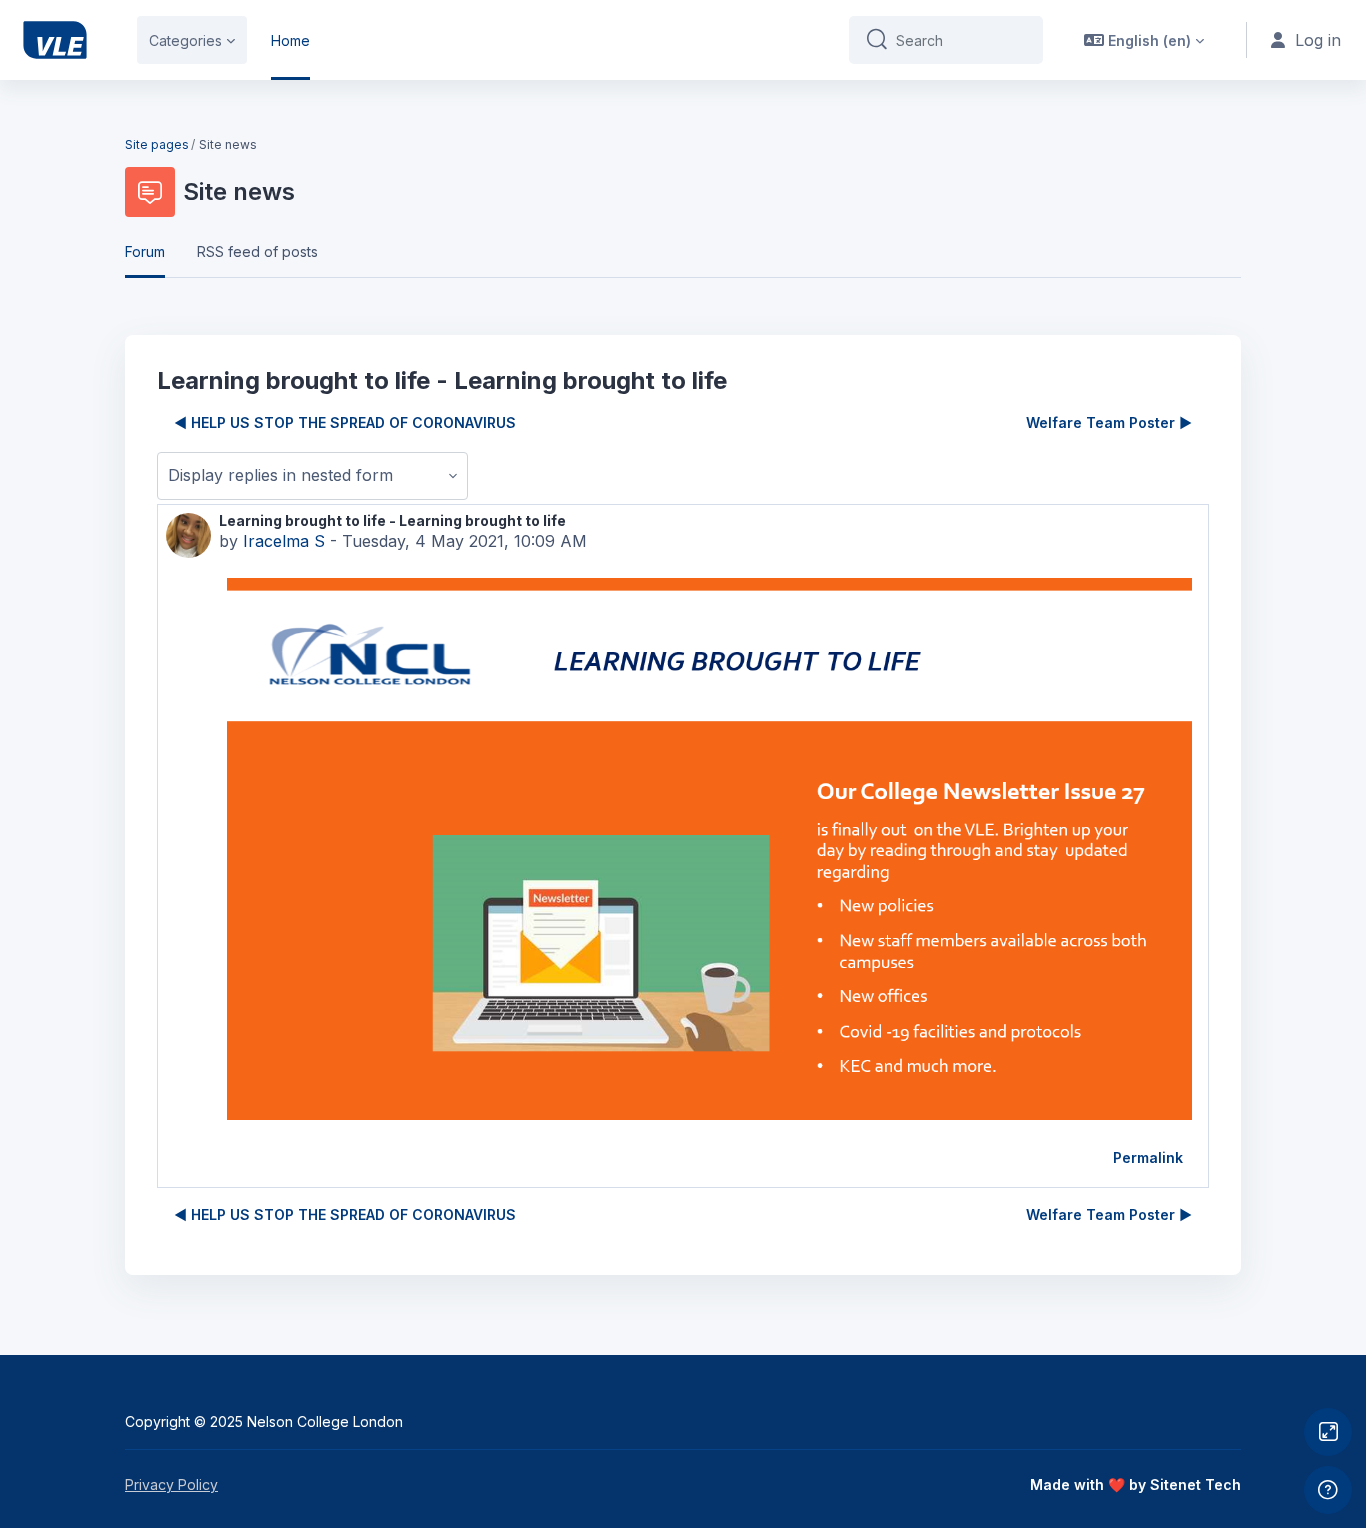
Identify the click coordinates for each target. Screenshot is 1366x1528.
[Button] (1328, 1432)
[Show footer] (1328, 1490)
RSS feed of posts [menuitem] (257, 251)
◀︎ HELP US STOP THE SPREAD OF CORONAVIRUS (345, 422)
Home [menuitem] (290, 40)
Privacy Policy (171, 1484)
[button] (1144, 40)
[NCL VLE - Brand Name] (55, 40)
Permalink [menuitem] (1148, 1157)
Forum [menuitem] (145, 251)
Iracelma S (284, 541)
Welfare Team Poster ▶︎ (1109, 422)
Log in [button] (1318, 40)
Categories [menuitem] (185, 40)
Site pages (157, 144)
